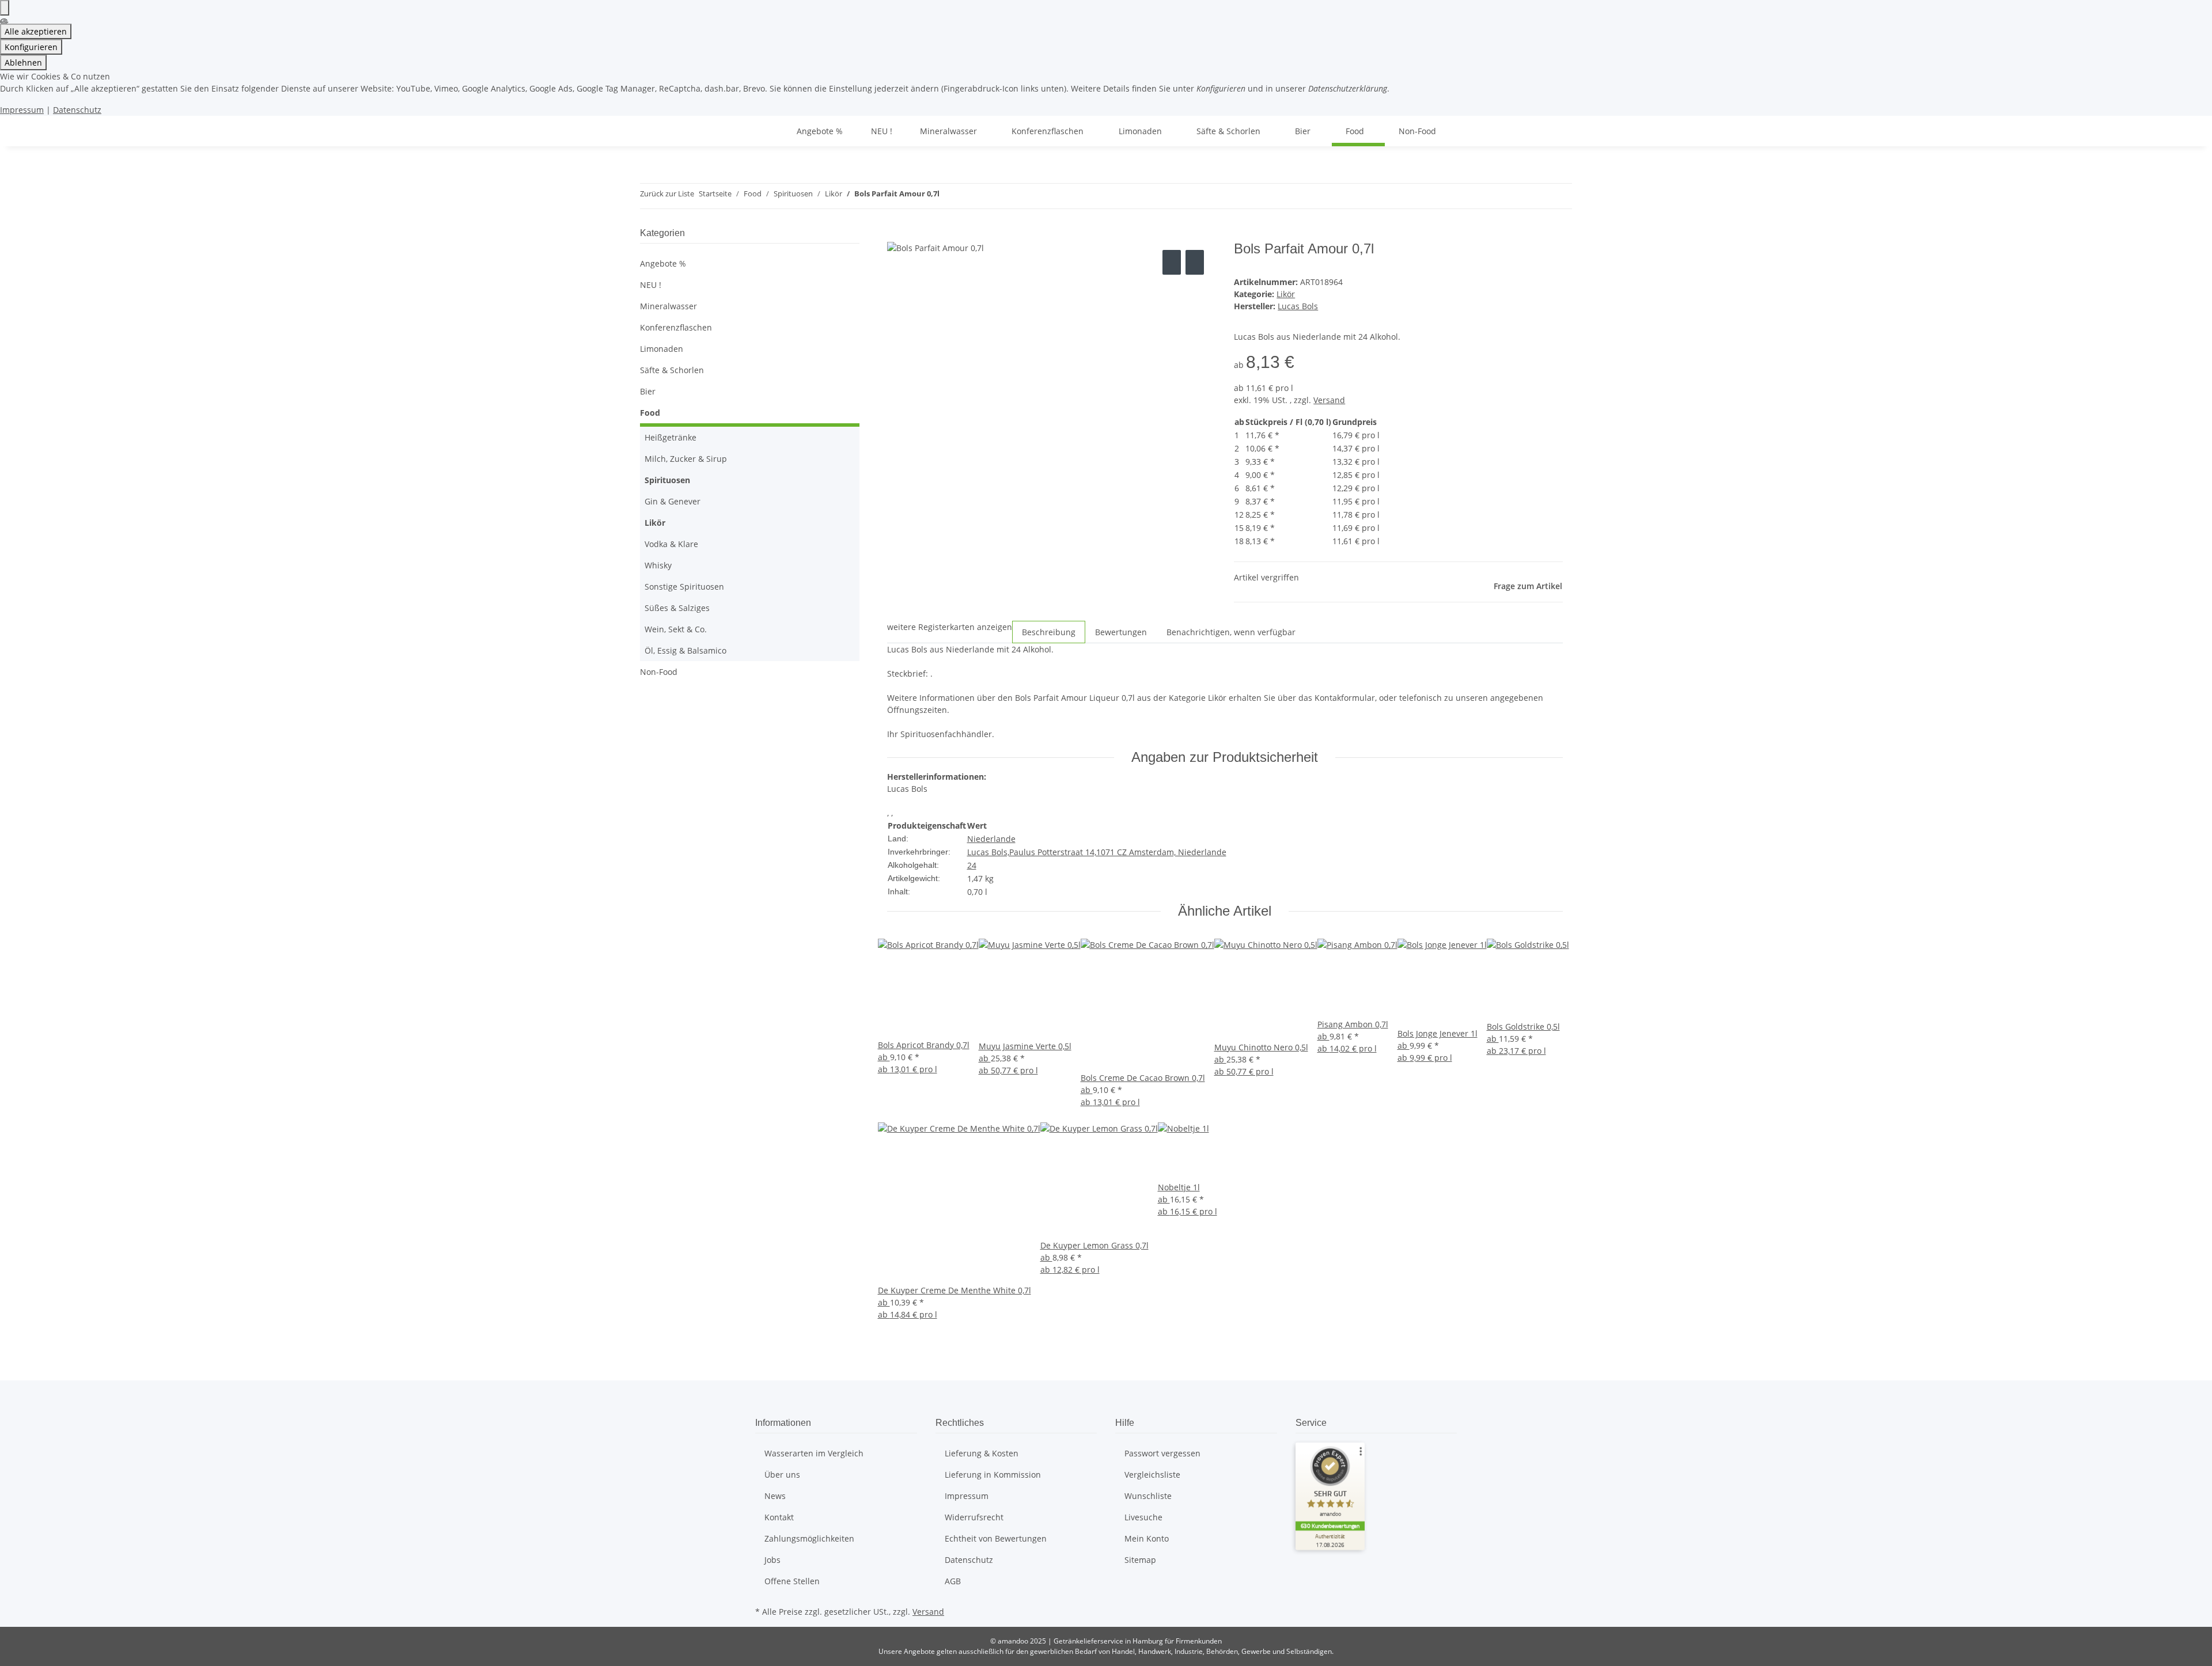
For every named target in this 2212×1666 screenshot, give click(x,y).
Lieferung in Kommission (993, 1475)
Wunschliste (1148, 1496)
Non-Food (659, 672)
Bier (648, 391)
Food (650, 413)
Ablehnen (23, 62)
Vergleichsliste (1152, 1475)
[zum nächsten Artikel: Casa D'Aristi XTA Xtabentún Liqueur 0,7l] (969, 196)
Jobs (772, 1560)
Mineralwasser (668, 306)
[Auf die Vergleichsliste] (1172, 262)
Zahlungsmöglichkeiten (809, 1538)
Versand (1329, 400)
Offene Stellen (792, 1581)
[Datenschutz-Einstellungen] (5, 8)
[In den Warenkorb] (896, 234)
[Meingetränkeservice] (769, 131)
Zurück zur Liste (667, 193)
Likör (1286, 294)
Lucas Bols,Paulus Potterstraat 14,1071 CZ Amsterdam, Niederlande (1097, 852)
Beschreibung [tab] (1049, 632)
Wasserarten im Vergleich (814, 1453)
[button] (750, 306)
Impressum (22, 110)
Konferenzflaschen (676, 327)
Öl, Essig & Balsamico (685, 650)
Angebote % (663, 263)
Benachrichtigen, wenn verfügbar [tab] (1231, 632)
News (775, 1496)
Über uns (782, 1475)
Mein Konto (1147, 1538)
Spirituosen (667, 480)
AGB (953, 1581)
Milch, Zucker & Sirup (686, 459)
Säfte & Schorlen (672, 370)
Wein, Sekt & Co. (676, 629)
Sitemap (1140, 1560)
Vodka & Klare (671, 544)
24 (972, 865)
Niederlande (991, 839)
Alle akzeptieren (36, 31)
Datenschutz (77, 110)
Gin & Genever (673, 501)
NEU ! (651, 285)
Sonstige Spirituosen (684, 587)
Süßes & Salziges (677, 608)
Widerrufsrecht (974, 1517)
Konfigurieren (31, 47)
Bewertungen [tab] (1121, 632)
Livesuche (1143, 1517)
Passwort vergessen (1162, 1453)
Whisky (658, 565)
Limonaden (662, 349)
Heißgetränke (671, 437)
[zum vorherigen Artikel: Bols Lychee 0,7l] (949, 196)
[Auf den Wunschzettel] (1195, 262)
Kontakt (779, 1517)
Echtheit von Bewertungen (996, 1538)
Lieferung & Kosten (982, 1453)
